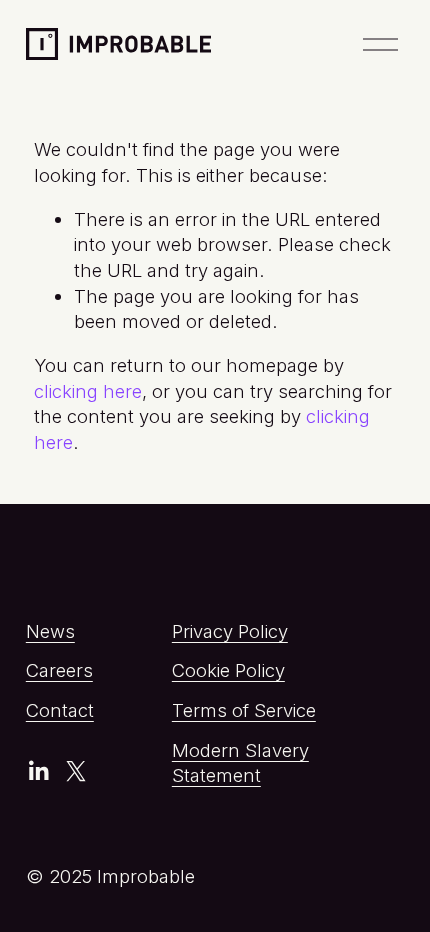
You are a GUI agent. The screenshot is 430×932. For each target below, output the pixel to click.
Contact (60, 710)
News (50, 631)
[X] (76, 771)
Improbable (101, 41)
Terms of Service (244, 710)
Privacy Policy (230, 631)
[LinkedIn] (38, 771)
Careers (59, 670)
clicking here (88, 391)
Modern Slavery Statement (240, 763)
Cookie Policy (228, 670)
